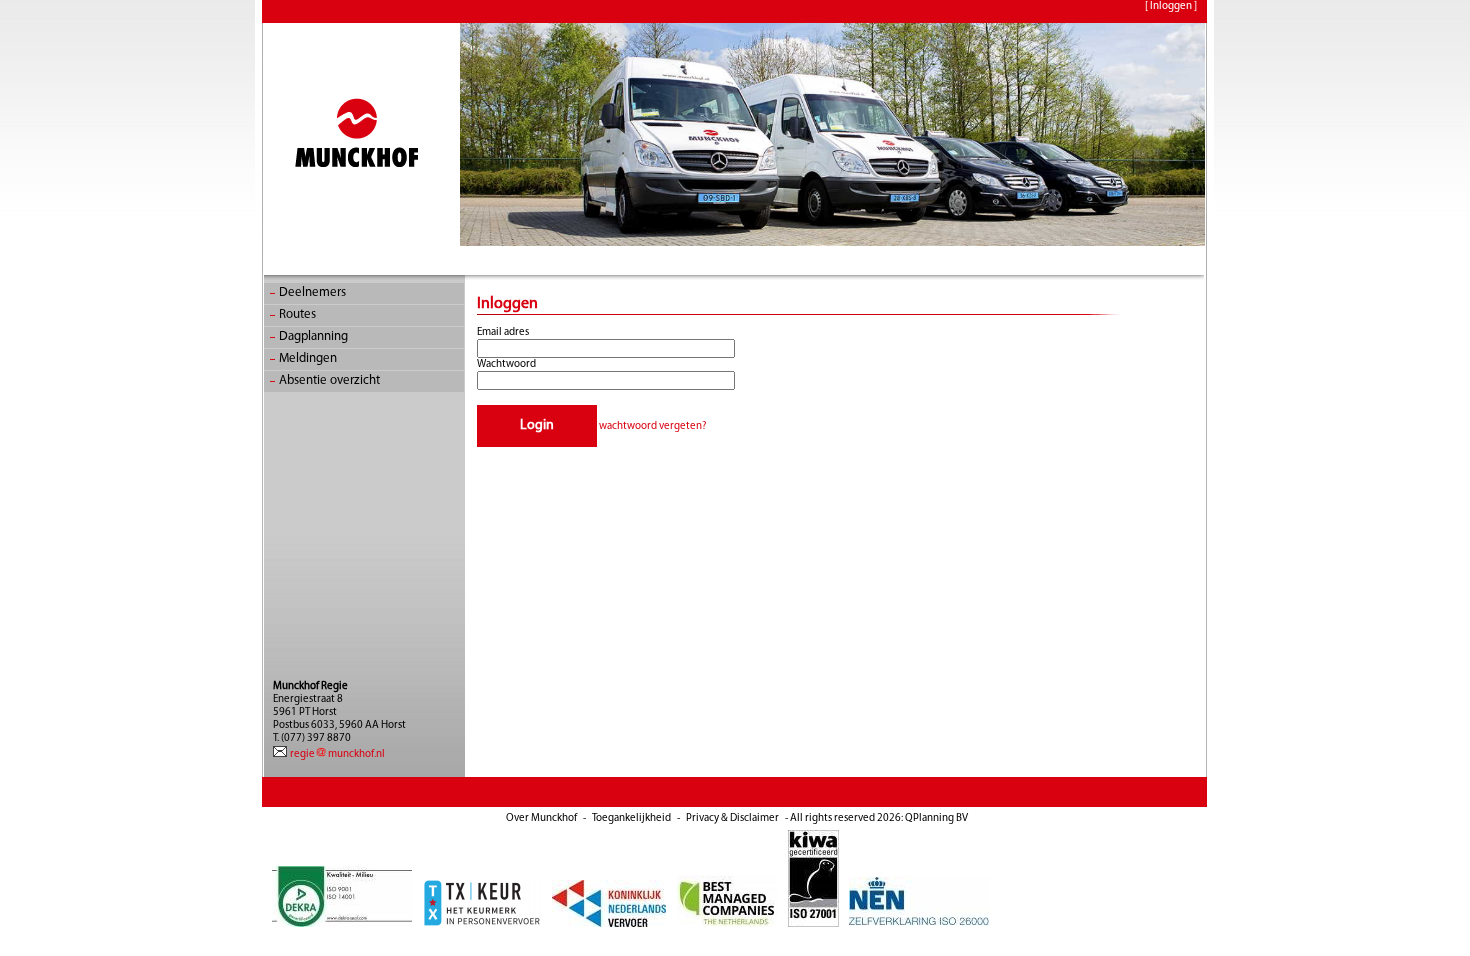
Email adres (503, 332)
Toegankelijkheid (631, 818)
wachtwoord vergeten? (652, 426)
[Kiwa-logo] (814, 924)
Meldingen (308, 358)
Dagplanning (313, 336)
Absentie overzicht (329, 380)
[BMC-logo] (728, 924)
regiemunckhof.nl (336, 754)
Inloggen (1171, 6)
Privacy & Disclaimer (732, 818)
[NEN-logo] (919, 924)
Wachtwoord (506, 364)
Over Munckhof (541, 818)
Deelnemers (312, 292)
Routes (297, 314)
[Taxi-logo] (483, 924)
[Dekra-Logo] (343, 924)
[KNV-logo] (610, 924)
